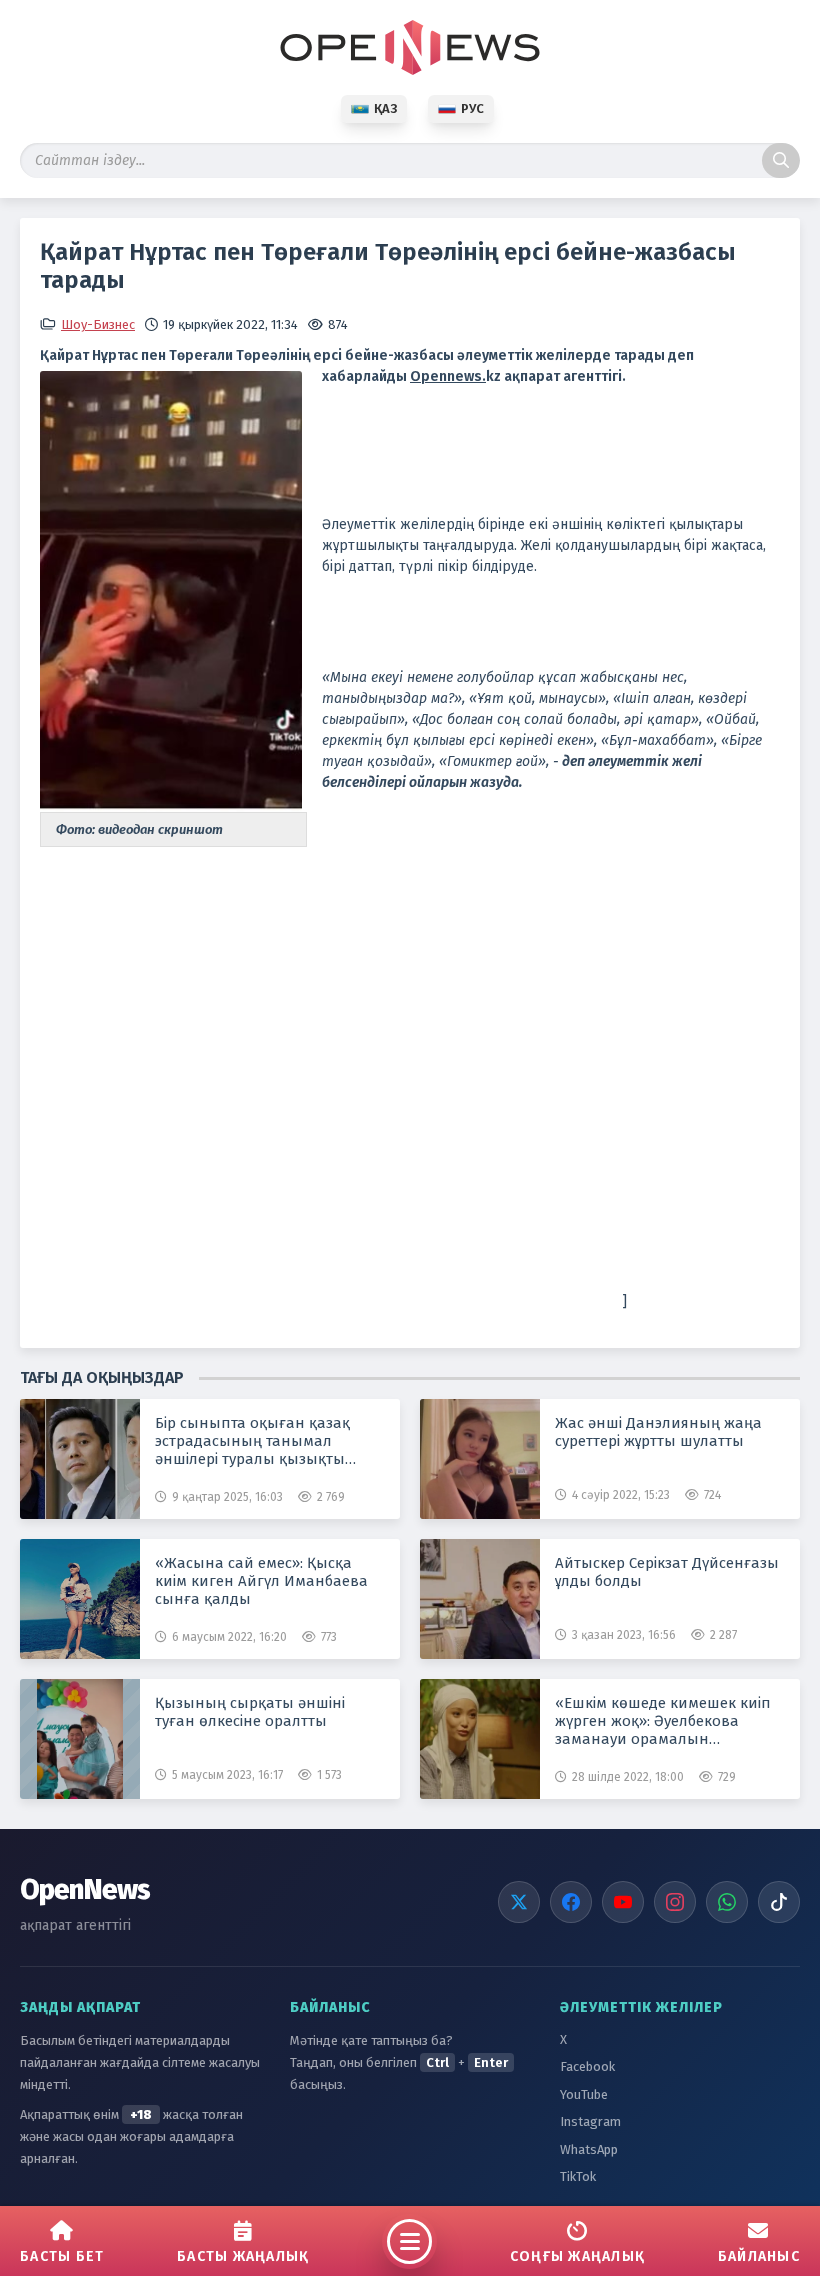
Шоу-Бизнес (98, 324)
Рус (472, 108)
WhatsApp (589, 2149)
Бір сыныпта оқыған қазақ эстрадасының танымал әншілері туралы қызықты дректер (252, 1441)
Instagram (590, 2121)
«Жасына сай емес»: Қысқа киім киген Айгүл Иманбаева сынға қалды (261, 1581)
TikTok (578, 2176)
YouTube (584, 2094)
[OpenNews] (410, 47)
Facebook (587, 2066)
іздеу (781, 160)
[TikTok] (779, 1902)
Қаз (385, 108)
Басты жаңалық (243, 2256)
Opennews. (448, 376)
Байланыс (759, 2256)
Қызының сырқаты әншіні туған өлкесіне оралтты (250, 1712)
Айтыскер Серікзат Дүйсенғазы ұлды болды (667, 1572)
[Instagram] (675, 1902)
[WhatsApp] (727, 1902)
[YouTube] (623, 1902)
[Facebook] (571, 1902)
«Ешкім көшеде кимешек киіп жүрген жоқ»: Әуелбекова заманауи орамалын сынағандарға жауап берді (663, 1721)
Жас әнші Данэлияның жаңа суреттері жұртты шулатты (658, 1432)
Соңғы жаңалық (577, 2256)
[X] (519, 1902)
